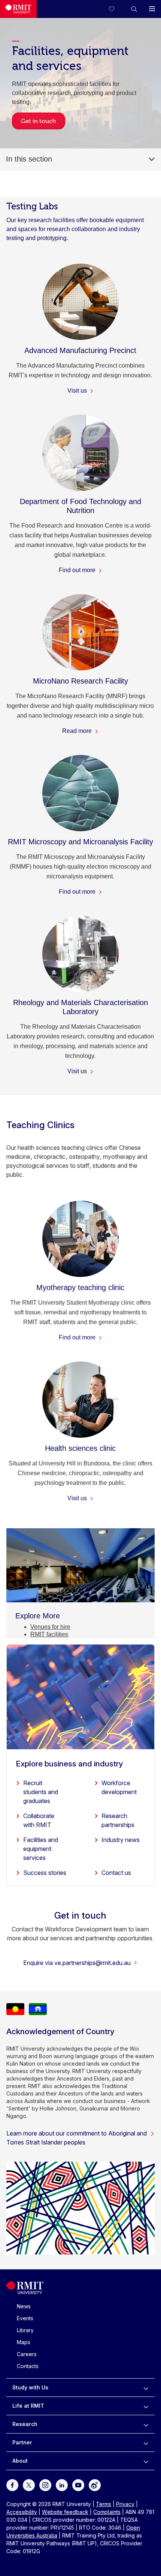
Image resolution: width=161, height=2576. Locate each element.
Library (25, 2330)
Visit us (78, 391)
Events (25, 2318)
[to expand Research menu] (146, 2424)
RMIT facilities (49, 1634)
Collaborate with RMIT (39, 1820)
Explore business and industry (69, 1764)
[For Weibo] (95, 2485)
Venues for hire (50, 1627)
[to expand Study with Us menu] (146, 2388)
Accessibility (22, 2512)
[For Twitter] (29, 2485)
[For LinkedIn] (62, 2485)
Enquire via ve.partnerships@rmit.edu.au (77, 1963)
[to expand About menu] (146, 2461)
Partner (22, 2442)
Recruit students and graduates (41, 1792)
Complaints (107, 2512)
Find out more (78, 570)
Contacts (28, 2366)
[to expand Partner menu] (146, 2443)
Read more (78, 731)
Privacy (125, 2504)
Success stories (45, 1873)
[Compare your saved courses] (116, 9)
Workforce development (119, 1787)
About (20, 2461)
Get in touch (39, 121)
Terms (104, 2504)
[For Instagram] (45, 2485)
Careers (27, 2354)
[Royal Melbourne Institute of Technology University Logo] (18, 9)
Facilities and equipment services (41, 1849)
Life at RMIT (28, 2406)
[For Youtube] (78, 2485)
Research (25, 2424)
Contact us (116, 1873)
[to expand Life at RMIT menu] (146, 2406)
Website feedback (65, 2512)
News (24, 2306)
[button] (134, 9)
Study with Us (30, 2387)
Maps (24, 2342)
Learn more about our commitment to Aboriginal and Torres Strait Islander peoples (77, 2138)
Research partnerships (118, 1820)
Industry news (121, 1840)
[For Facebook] (12, 2485)
